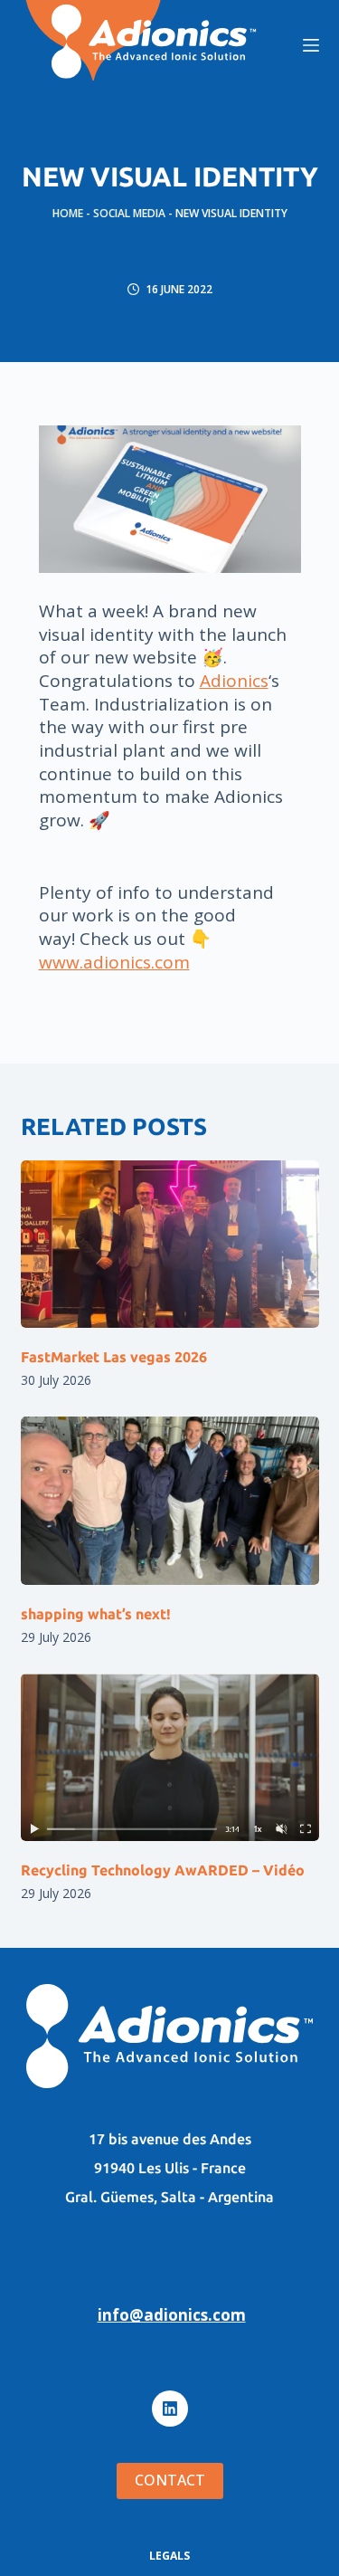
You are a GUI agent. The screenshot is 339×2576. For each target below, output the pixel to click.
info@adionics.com (172, 2315)
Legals (169, 2556)
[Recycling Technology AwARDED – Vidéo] (170, 1758)
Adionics (234, 681)
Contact (170, 2480)
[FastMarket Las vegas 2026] (170, 1245)
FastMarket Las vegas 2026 (114, 1357)
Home (68, 213)
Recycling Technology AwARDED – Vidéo (163, 1870)
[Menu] (311, 45)
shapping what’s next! (96, 1614)
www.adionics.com (114, 962)
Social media (129, 213)
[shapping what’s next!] (170, 1501)
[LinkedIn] (170, 2409)
